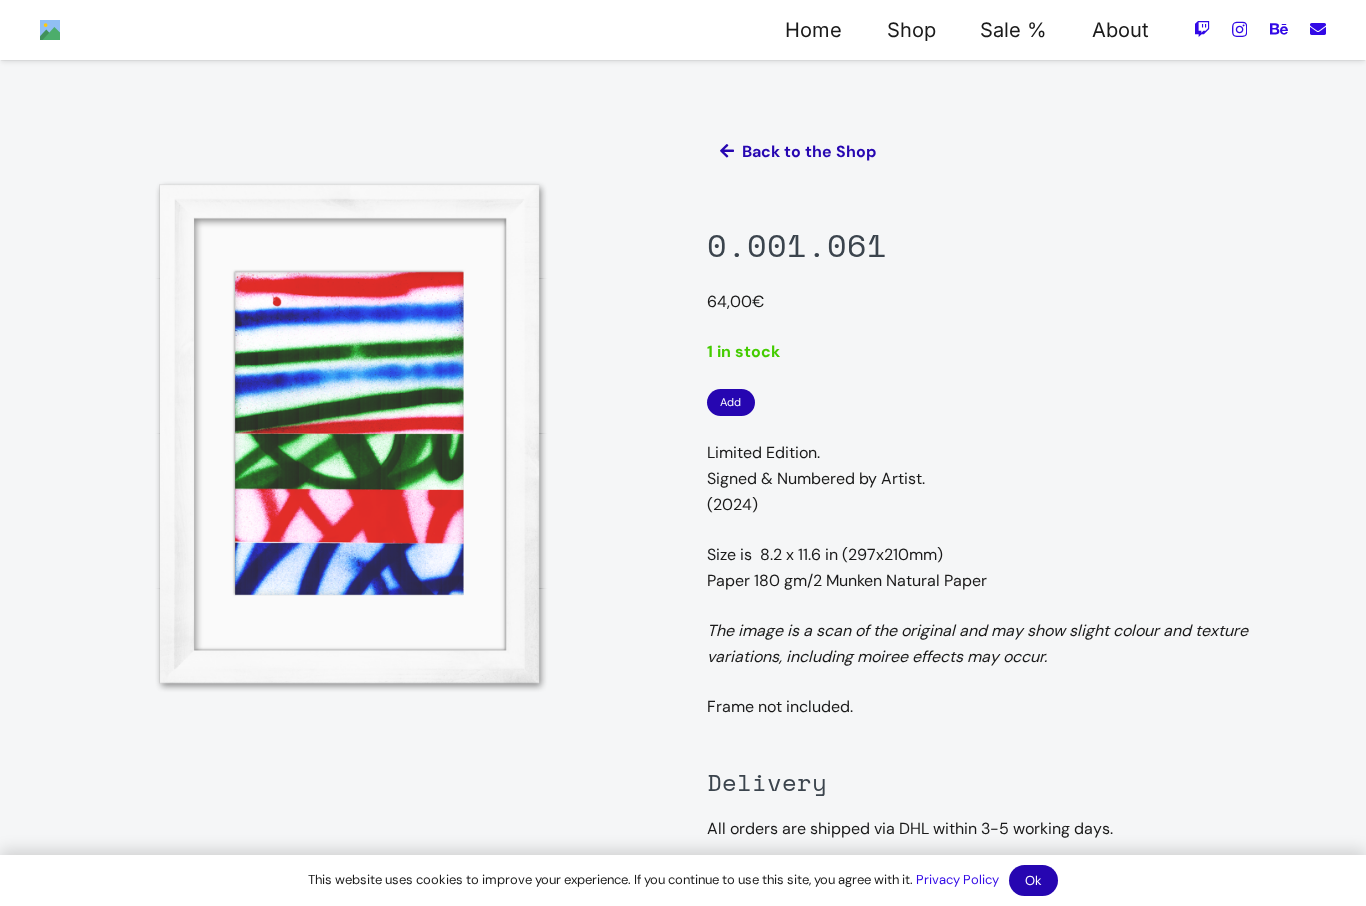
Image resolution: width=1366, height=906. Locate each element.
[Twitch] (1202, 29)
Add (730, 402)
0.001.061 (797, 245)
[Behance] (1279, 29)
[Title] (50, 30)
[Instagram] (1239, 30)
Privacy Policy (957, 879)
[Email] (1318, 29)
